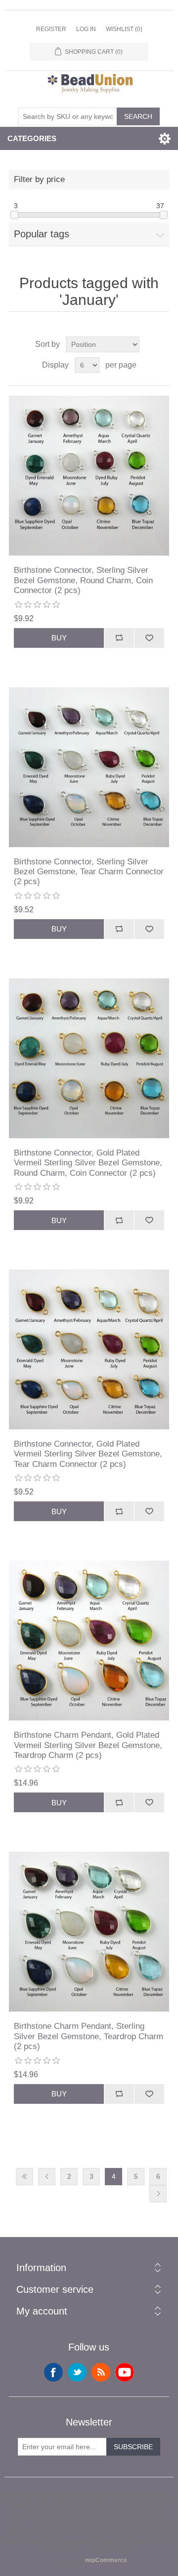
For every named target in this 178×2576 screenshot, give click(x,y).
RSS (101, 2372)
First (24, 2177)
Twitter (77, 2372)
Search (138, 116)
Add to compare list (119, 638)
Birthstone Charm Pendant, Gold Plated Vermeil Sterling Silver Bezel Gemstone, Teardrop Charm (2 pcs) (88, 1745)
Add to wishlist (149, 638)
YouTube (125, 2372)
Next (158, 2194)
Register (51, 29)
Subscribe (133, 2447)
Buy (59, 638)
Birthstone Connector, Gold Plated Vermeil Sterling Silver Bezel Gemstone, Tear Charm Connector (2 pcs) (88, 1454)
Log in (86, 29)
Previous (47, 2177)
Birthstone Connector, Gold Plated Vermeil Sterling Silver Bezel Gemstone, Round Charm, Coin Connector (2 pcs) (88, 1163)
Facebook (53, 2372)
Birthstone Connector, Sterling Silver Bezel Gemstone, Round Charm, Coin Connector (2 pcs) (83, 580)
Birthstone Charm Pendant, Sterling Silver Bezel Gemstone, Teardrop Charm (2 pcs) (89, 2036)
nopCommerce (106, 2560)
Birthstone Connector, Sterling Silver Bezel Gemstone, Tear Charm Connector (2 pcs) (89, 872)
